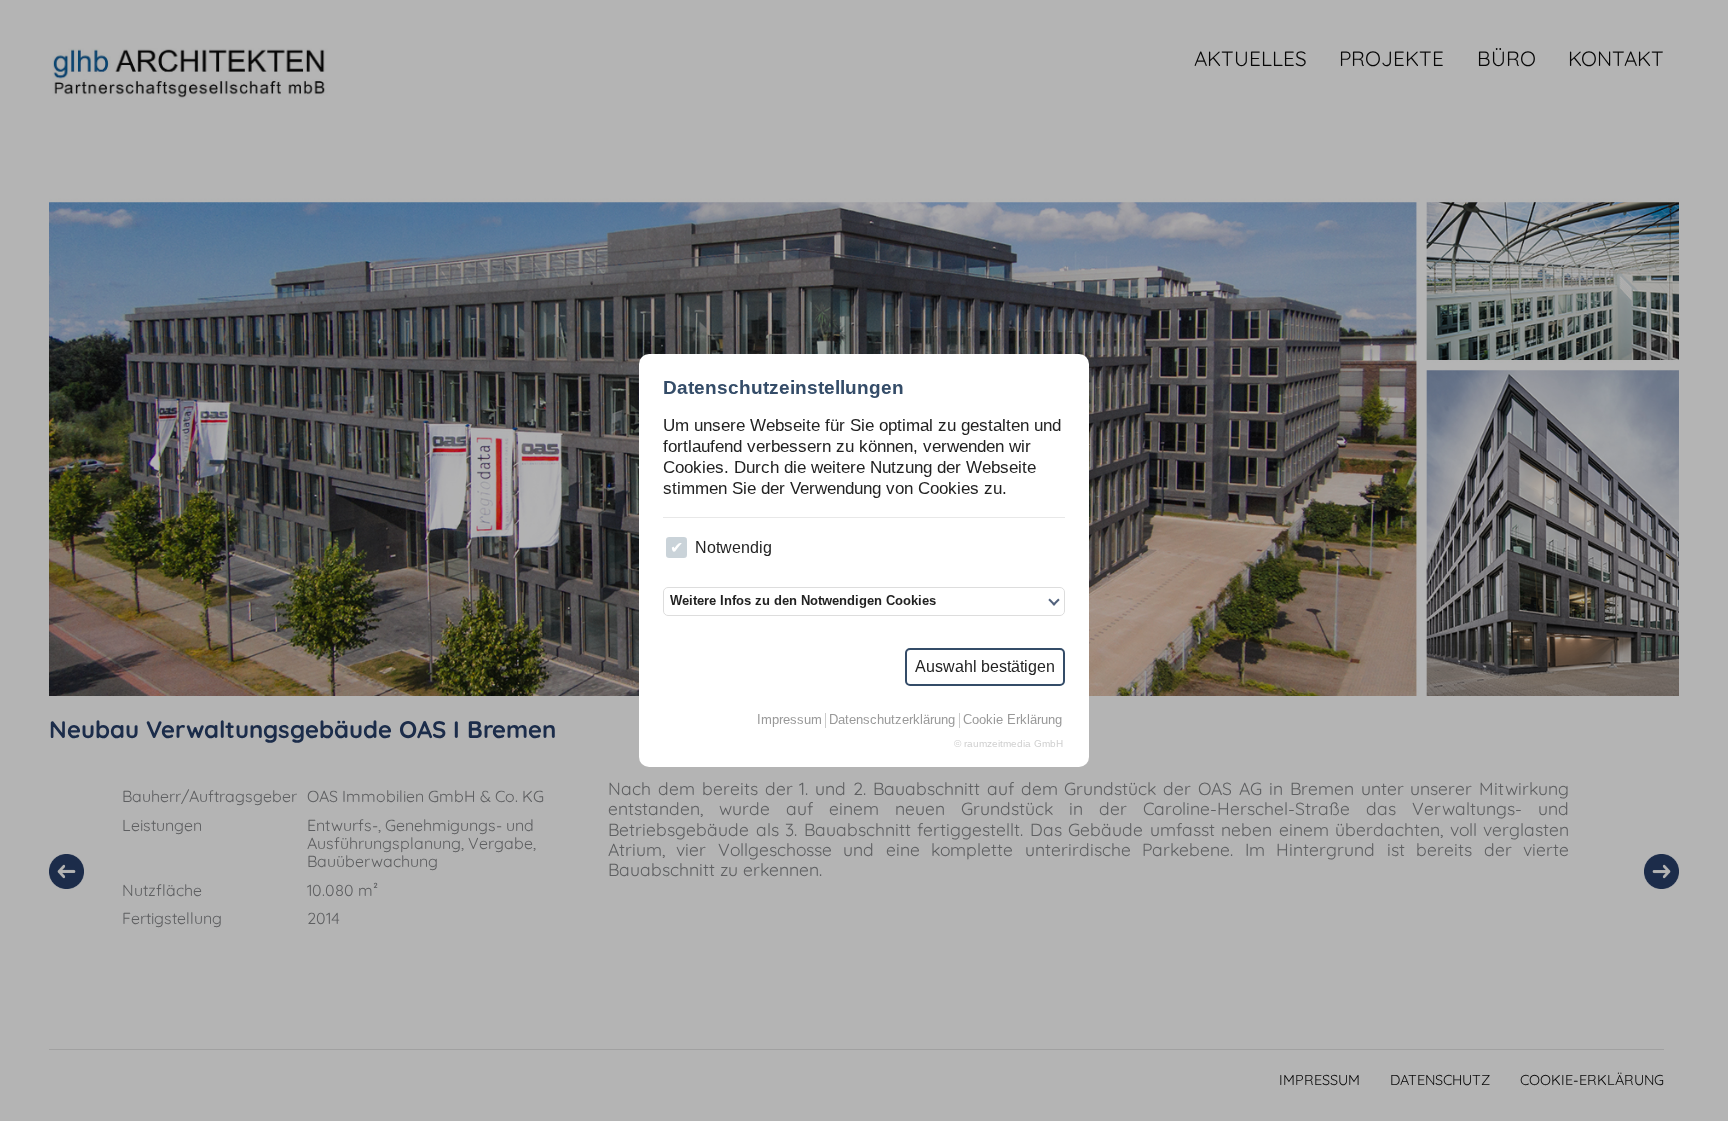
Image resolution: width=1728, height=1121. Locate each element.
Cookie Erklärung (1012, 720)
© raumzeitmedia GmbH (1008, 743)
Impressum (789, 720)
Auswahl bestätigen (985, 666)
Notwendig (733, 547)
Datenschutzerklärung (892, 720)
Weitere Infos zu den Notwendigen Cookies (803, 600)
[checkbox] (676, 547)
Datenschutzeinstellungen (783, 387)
